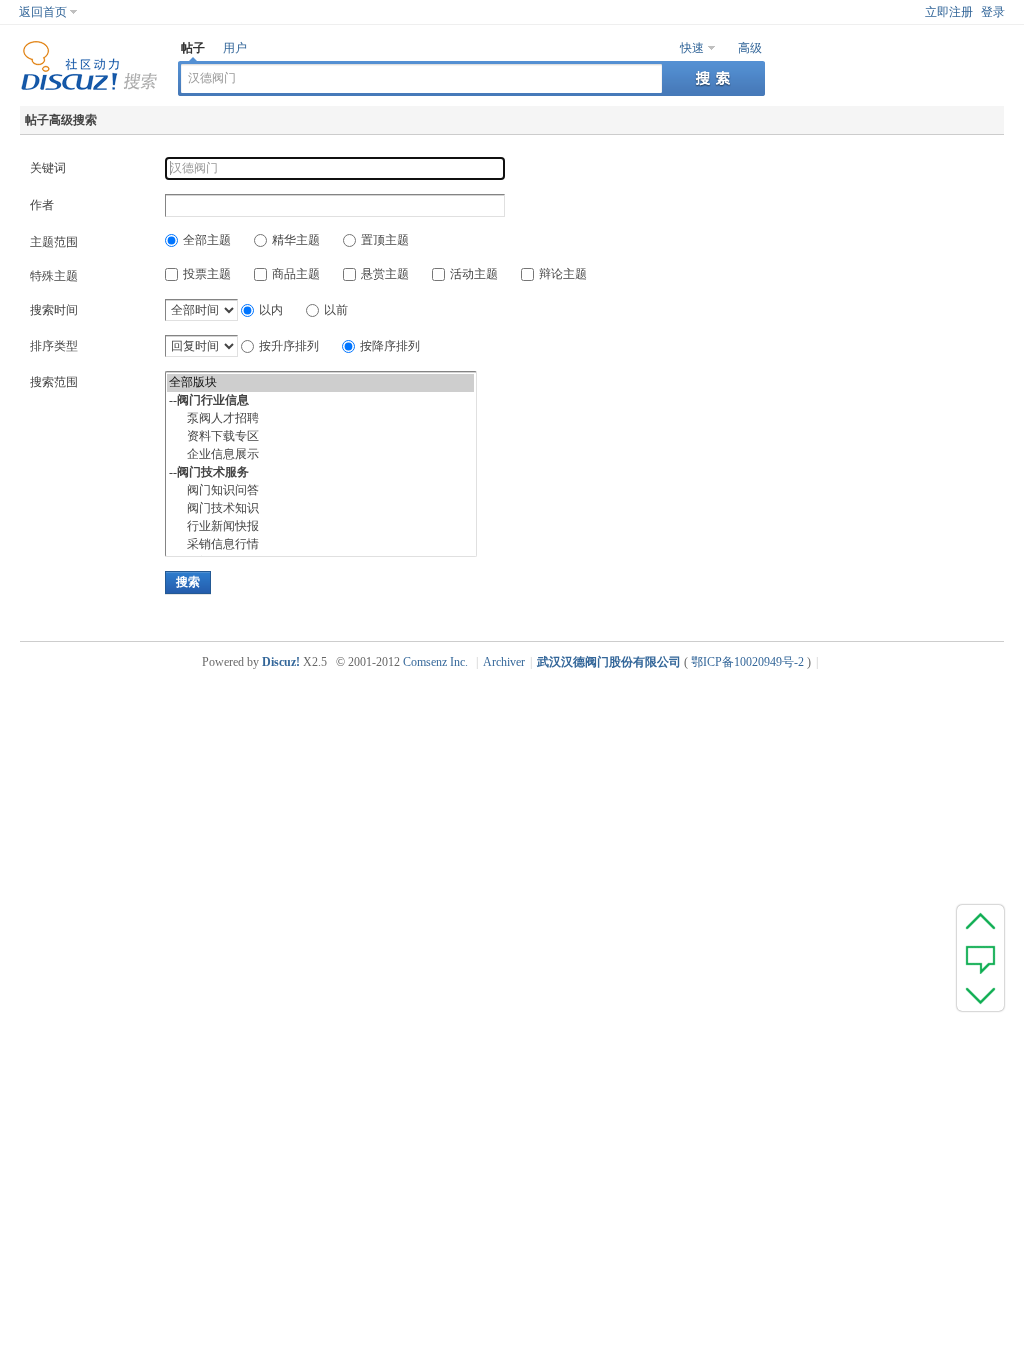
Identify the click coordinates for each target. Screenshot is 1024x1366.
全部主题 (207, 240)
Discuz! (281, 662)
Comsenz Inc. (435, 662)
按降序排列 (390, 346)
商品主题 (296, 274)
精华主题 (296, 240)
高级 (750, 48)
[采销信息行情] (320, 545)
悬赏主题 (385, 274)
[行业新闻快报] (320, 527)
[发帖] (980, 958)
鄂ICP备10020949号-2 (747, 662)
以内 (271, 310)
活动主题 (474, 274)
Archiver (504, 662)
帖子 (193, 48)
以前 (336, 310)
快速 (692, 48)
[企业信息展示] (320, 455)
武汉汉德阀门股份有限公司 (609, 662)
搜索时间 (54, 310)
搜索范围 (54, 382)
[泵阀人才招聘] (320, 419)
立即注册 (949, 12)
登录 (993, 12)
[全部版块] (320, 383)
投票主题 (207, 274)
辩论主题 (563, 274)
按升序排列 (289, 346)
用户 (235, 48)
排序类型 (54, 346)
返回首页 (43, 12)
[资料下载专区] (320, 437)
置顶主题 (385, 240)
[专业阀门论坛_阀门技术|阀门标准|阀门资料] (89, 87)
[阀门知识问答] (320, 491)
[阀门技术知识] (320, 509)
